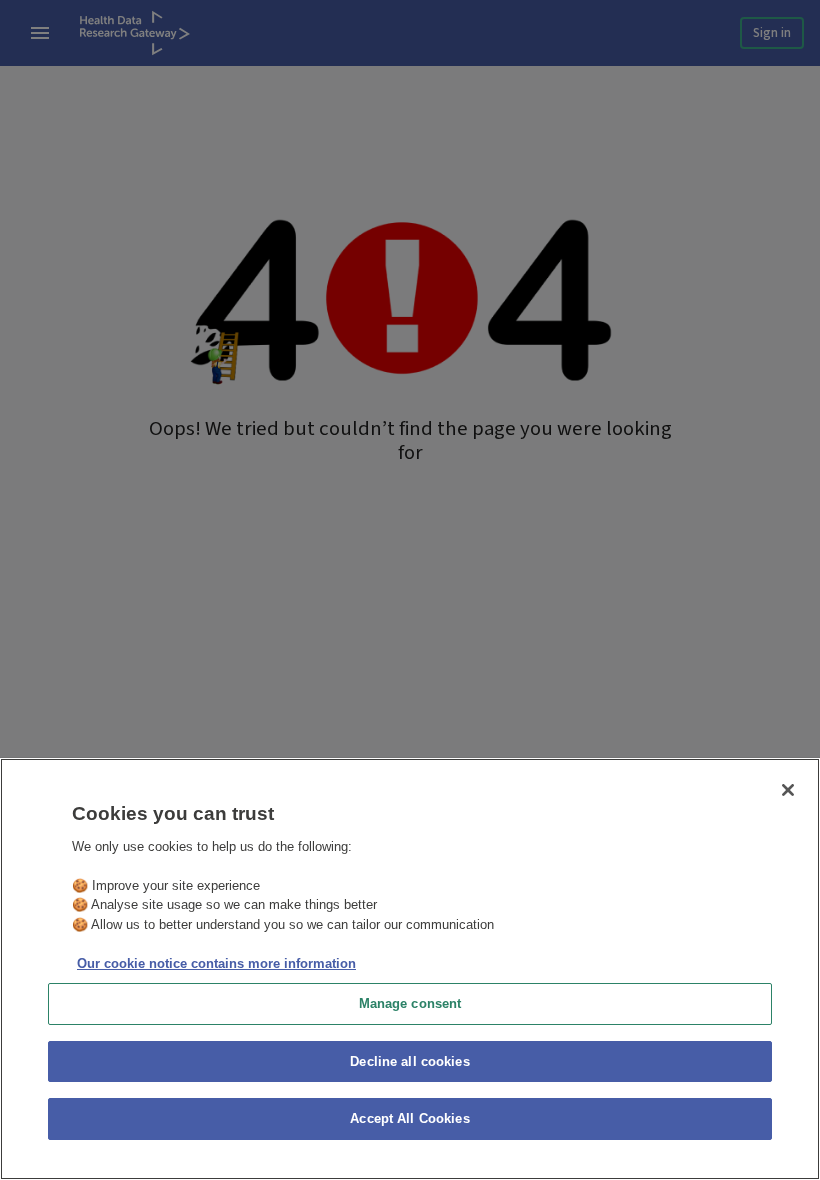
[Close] (788, 790)
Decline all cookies (409, 1061)
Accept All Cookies (409, 1118)
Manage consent (410, 1003)
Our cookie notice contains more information (216, 963)
